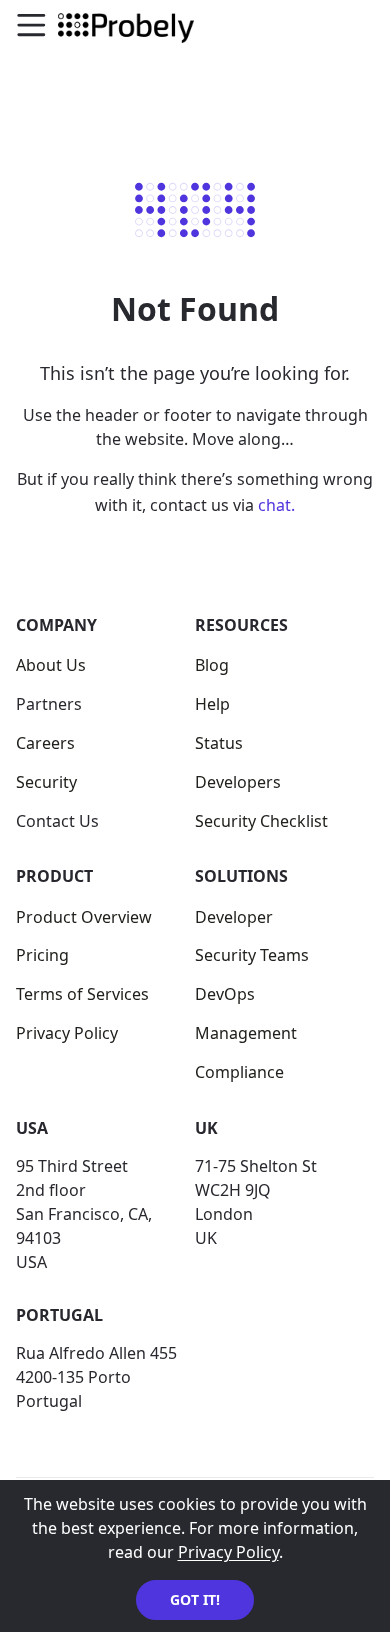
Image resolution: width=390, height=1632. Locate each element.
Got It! (195, 1599)
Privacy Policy (228, 1552)
